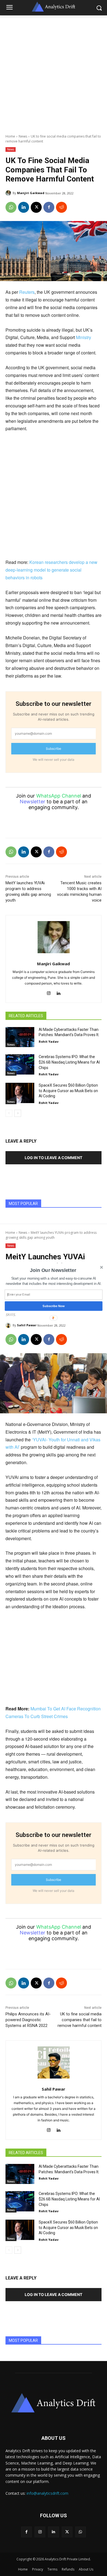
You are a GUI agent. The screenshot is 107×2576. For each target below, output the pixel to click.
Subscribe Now (54, 1306)
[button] (53, 1270)
